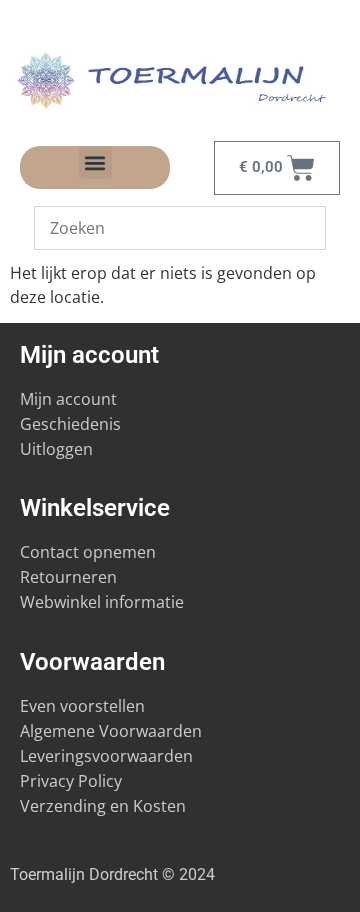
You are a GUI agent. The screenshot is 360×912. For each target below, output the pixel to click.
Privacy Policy (71, 781)
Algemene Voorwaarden (111, 731)
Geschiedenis (72, 424)
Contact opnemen (88, 552)
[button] (95, 162)
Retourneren (68, 577)
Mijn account (68, 399)
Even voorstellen (82, 706)
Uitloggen (56, 449)
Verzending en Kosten (103, 806)
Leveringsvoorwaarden (106, 756)
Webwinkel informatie (102, 602)
